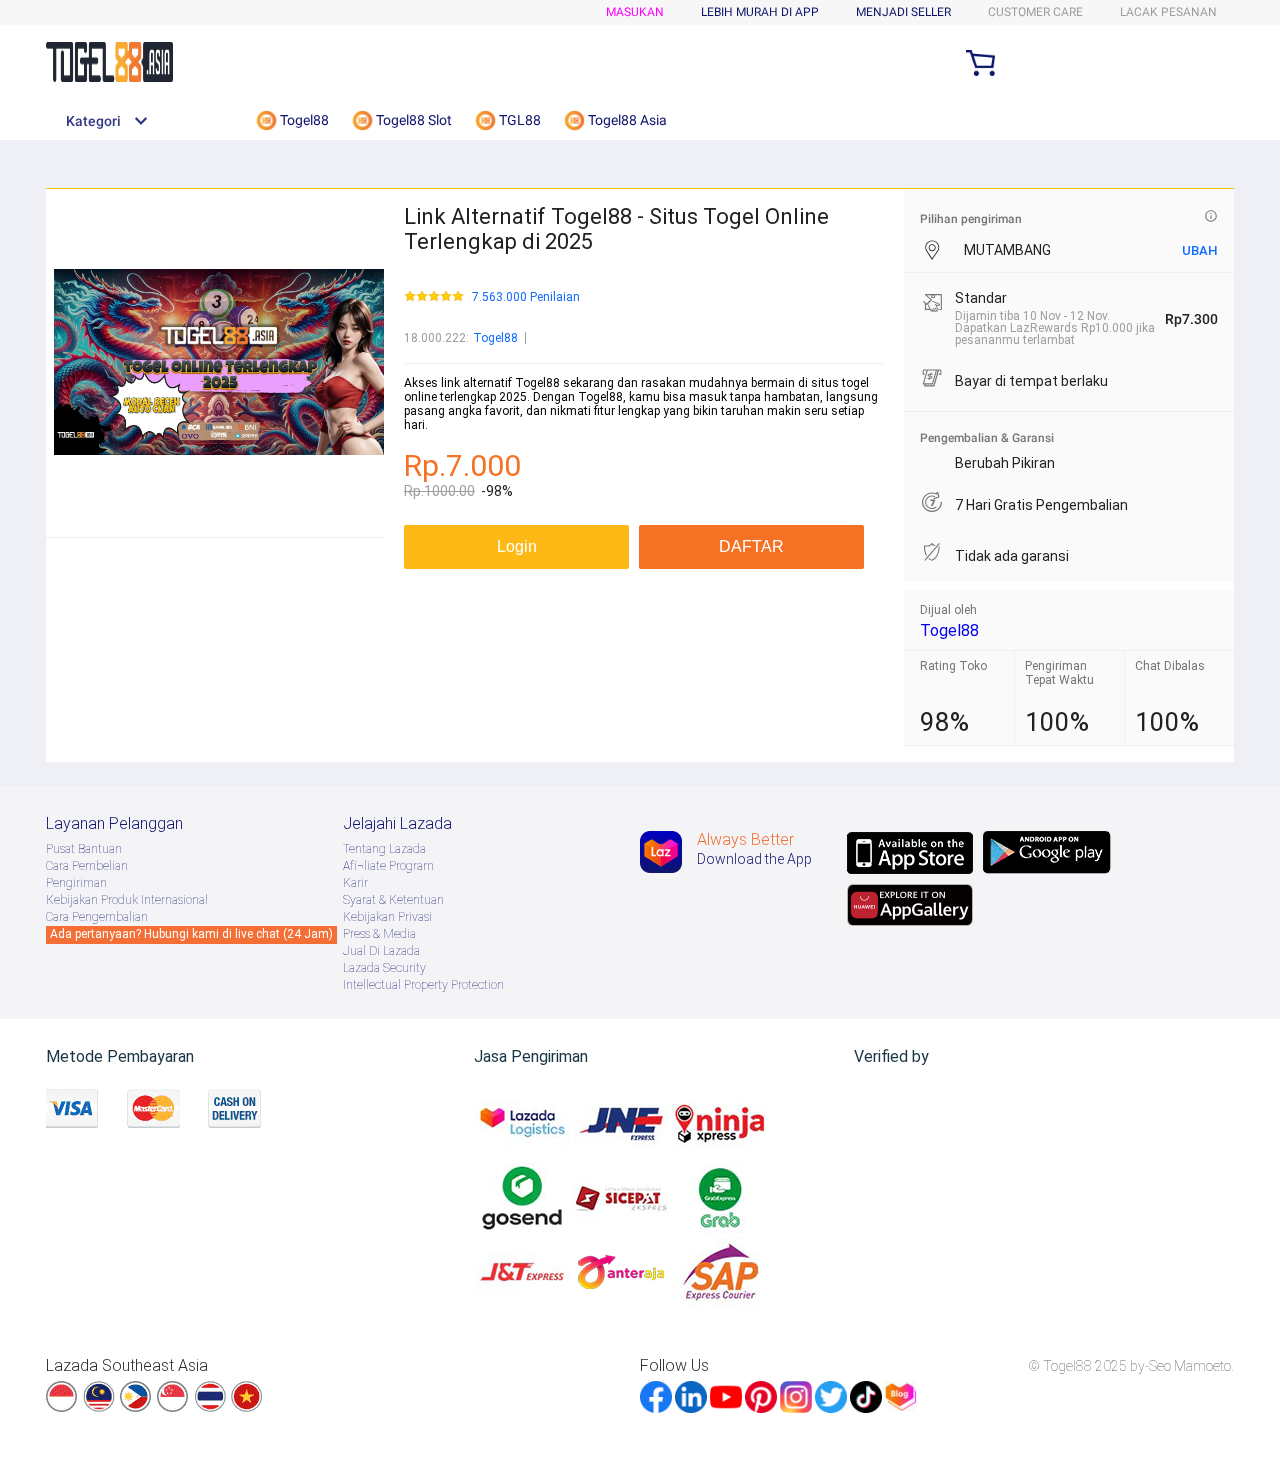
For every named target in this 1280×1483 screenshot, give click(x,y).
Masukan (635, 12)
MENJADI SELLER (903, 12)
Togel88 (495, 338)
